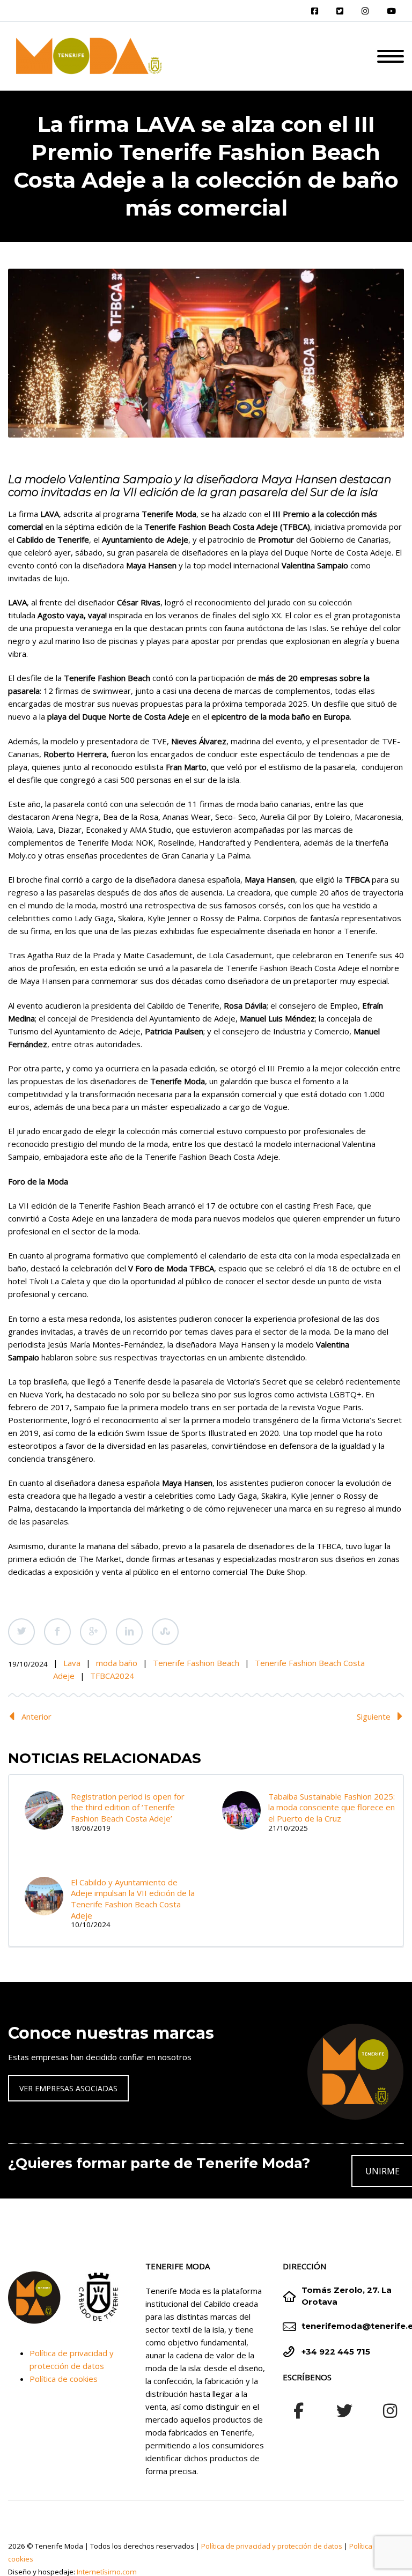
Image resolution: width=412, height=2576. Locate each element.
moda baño (117, 1663)
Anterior (36, 1716)
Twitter (21, 1632)
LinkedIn (129, 1632)
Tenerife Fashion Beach (196, 1663)
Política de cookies (64, 2379)
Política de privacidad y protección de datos (272, 2546)
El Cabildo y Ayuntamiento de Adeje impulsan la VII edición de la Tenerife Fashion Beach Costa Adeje (133, 1899)
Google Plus (93, 1632)
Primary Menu (391, 56)
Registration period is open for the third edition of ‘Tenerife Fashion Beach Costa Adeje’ (128, 1807)
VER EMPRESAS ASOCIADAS (68, 2088)
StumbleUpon (165, 1632)
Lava (72, 1663)
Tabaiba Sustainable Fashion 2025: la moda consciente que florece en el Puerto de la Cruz (332, 1807)
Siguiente (374, 1716)
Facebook (57, 1632)
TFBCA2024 (112, 1676)
